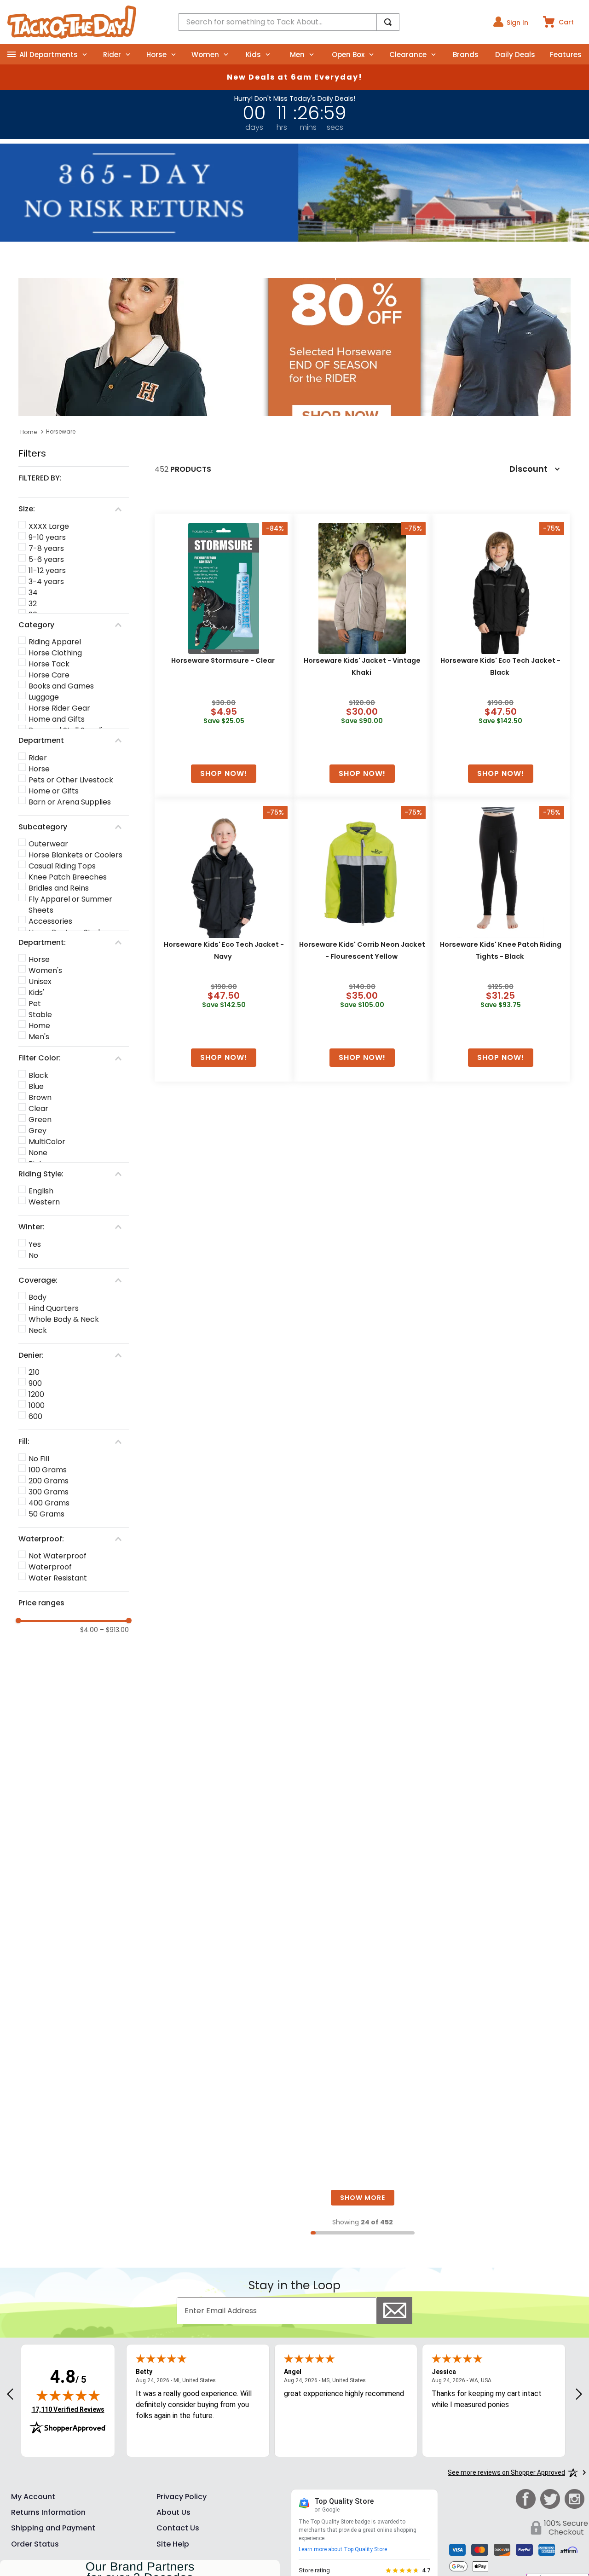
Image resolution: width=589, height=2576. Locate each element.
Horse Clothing (55, 653)
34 (33, 593)
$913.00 (114, 1630)
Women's (45, 970)
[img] (68, 2395)
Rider (38, 758)
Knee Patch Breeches (68, 877)
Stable (40, 1015)
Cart (566, 22)
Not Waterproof (58, 1556)
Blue (36, 1086)
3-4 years (46, 582)
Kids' (36, 993)
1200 (36, 1394)
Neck (38, 1330)
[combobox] (289, 22)
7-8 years (46, 548)
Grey (38, 1131)
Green (40, 1120)
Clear (38, 1109)
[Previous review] (10, 2395)
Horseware (61, 431)
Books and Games (61, 686)
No (33, 1255)
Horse (39, 769)
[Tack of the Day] (72, 22)
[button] (74, 478)
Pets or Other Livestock (71, 780)
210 (34, 1372)
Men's (39, 1037)
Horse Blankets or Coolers (75, 855)
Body (38, 1297)
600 (35, 1416)
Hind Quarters (54, 1308)
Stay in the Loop (294, 2285)
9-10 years (47, 537)
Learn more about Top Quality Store (343, 2549)
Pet (35, 1004)
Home (39, 1026)
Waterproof (50, 1567)
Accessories (50, 921)
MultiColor (47, 1142)
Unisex (40, 981)
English (41, 1191)
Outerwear (48, 844)
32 (33, 604)
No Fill (39, 1459)
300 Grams (49, 1492)
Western (44, 1202)
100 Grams (48, 1470)
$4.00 (89, 1630)
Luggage (44, 697)
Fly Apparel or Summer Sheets (70, 905)
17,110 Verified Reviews (68, 2409)
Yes (35, 1244)
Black (38, 1075)
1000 (37, 1405)
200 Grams (49, 1481)
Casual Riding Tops (62, 866)
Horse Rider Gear (59, 708)
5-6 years (46, 559)
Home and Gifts (57, 719)
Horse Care (49, 675)
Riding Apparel (55, 642)
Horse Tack (49, 664)
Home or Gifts (54, 791)
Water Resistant (58, 1578)
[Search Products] (388, 22)
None (38, 1153)
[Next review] (579, 2395)
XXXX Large (49, 526)
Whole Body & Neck (64, 1319)
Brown (40, 1097)
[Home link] (29, 432)
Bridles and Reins (59, 888)
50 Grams (46, 1514)
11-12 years (47, 570)
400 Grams (49, 1503)
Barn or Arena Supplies (70, 802)
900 (35, 1383)
